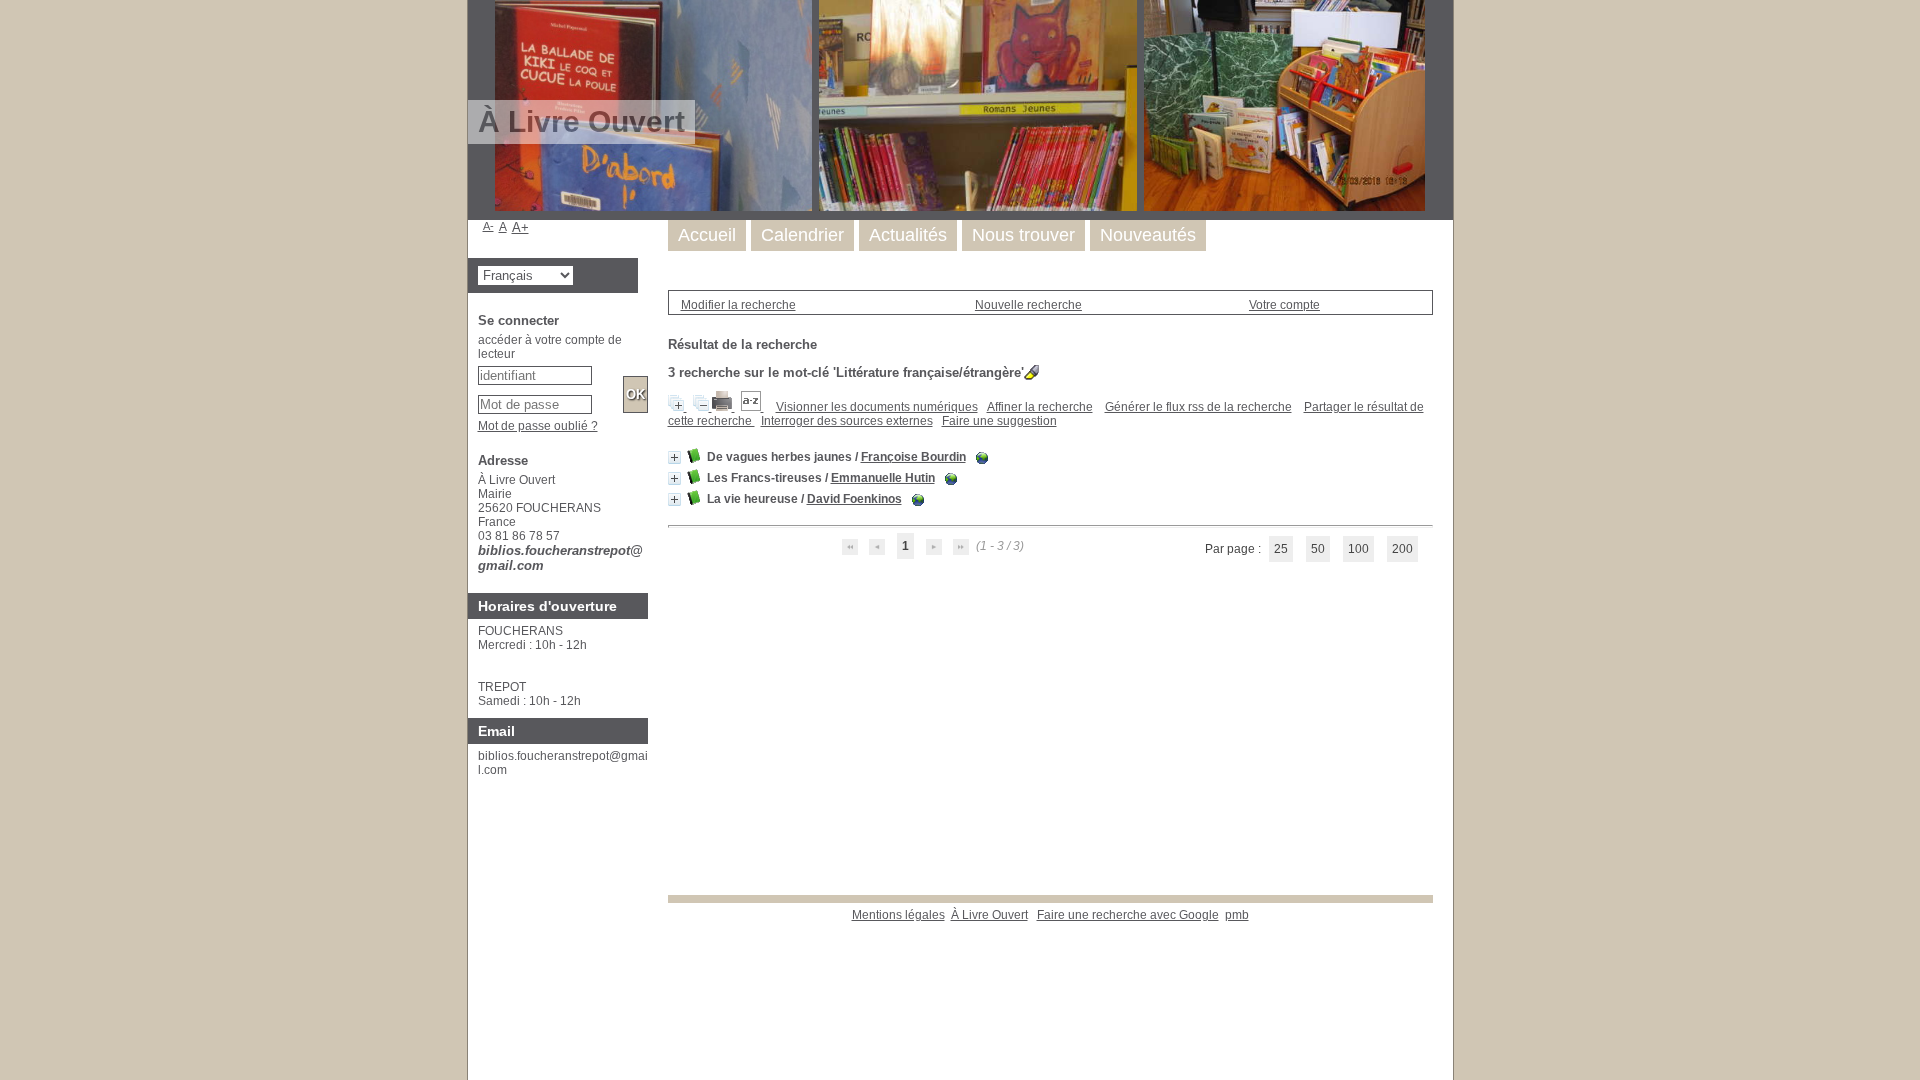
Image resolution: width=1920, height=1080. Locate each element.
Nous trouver (1023, 235)
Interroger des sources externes (847, 421)
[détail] (674, 457)
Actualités (908, 235)
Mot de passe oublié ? (538, 426)
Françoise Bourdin (913, 457)
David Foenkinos (854, 499)
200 (1402, 549)
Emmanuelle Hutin (883, 478)
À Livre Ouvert (989, 915)
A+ (520, 227)
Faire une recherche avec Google (1128, 915)
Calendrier (802, 235)
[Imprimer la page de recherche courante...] (723, 407)
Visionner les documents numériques (877, 407)
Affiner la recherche (1040, 407)
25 (1281, 549)
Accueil (707, 235)
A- (488, 226)
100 (1358, 549)
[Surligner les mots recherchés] (1031, 372)
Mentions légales (898, 915)
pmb (1237, 915)
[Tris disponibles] (752, 407)
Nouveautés (1148, 235)
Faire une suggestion (999, 421)
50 (1318, 549)
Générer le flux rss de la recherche (1198, 407)
